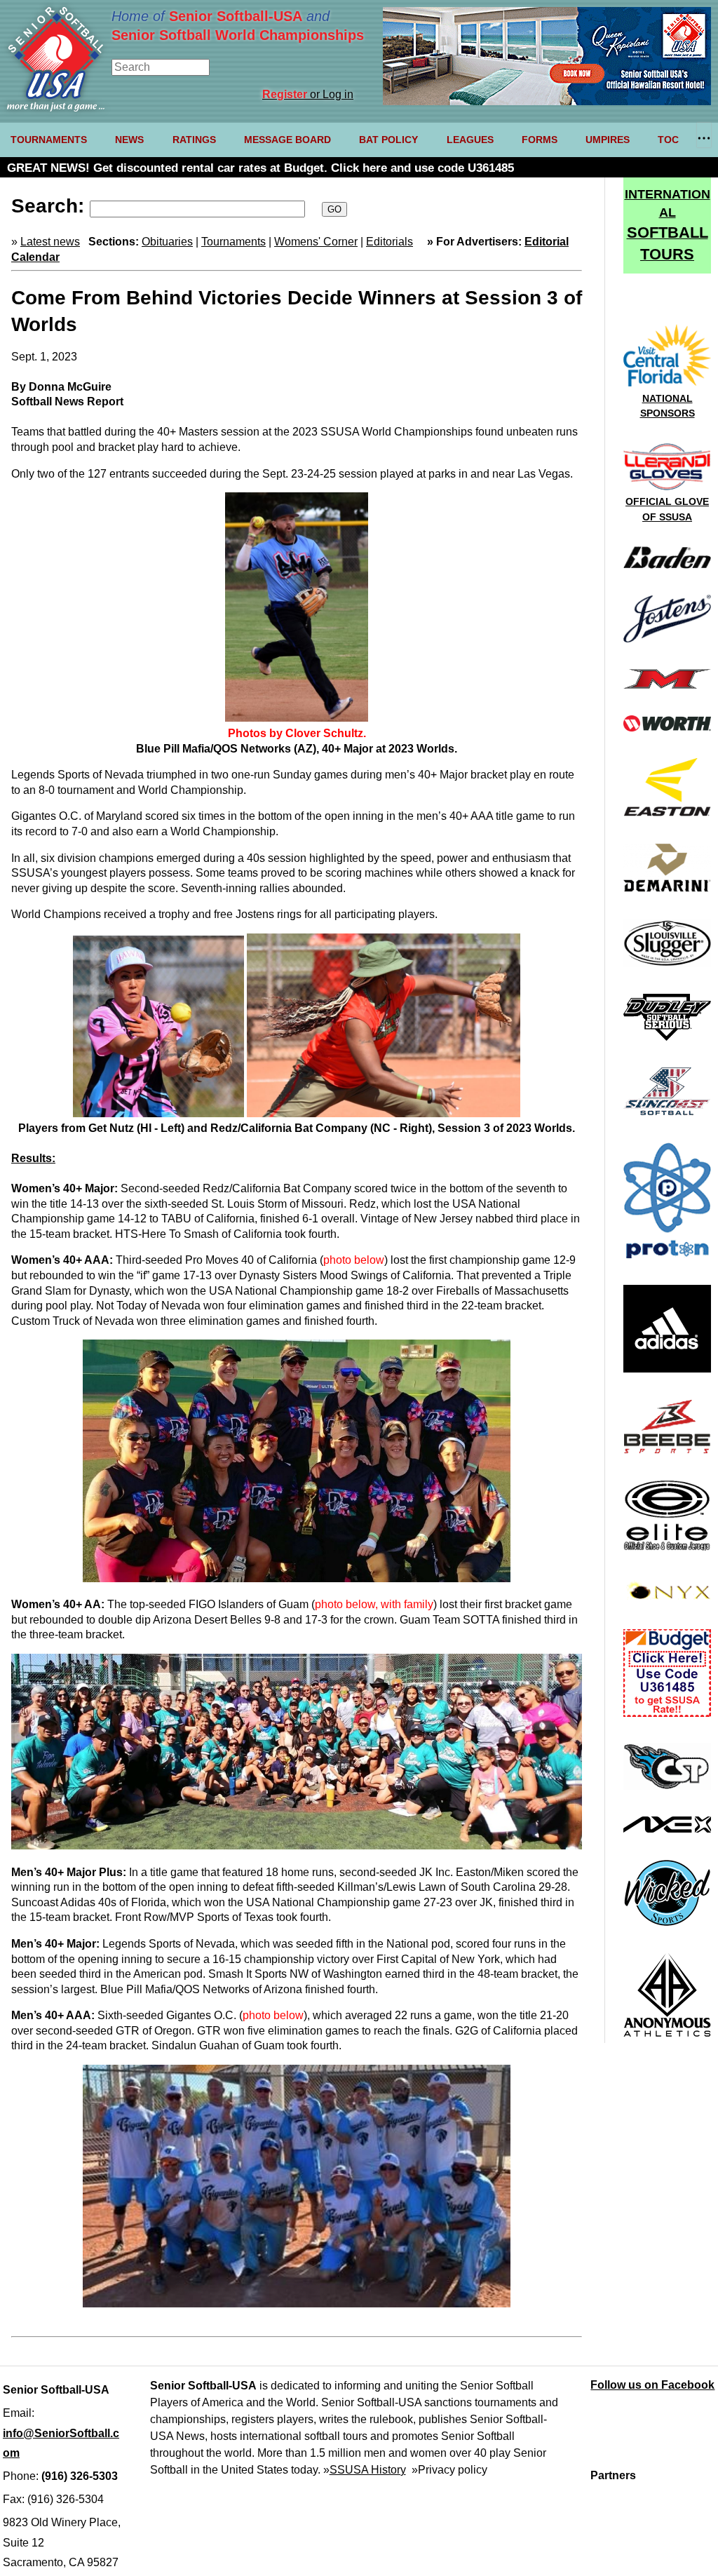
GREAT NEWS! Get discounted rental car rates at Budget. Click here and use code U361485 (260, 168)
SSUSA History (368, 2470)
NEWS (129, 140)
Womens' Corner (316, 242)
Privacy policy (453, 2470)
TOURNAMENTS (49, 140)
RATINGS (194, 140)
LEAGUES (470, 140)
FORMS (540, 140)
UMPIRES (608, 140)
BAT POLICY (388, 140)
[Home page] (56, 108)
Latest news (50, 242)
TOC (668, 140)
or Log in (308, 94)
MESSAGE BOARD (287, 140)
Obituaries (167, 242)
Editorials (390, 242)
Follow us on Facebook (652, 2385)
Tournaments (233, 242)
